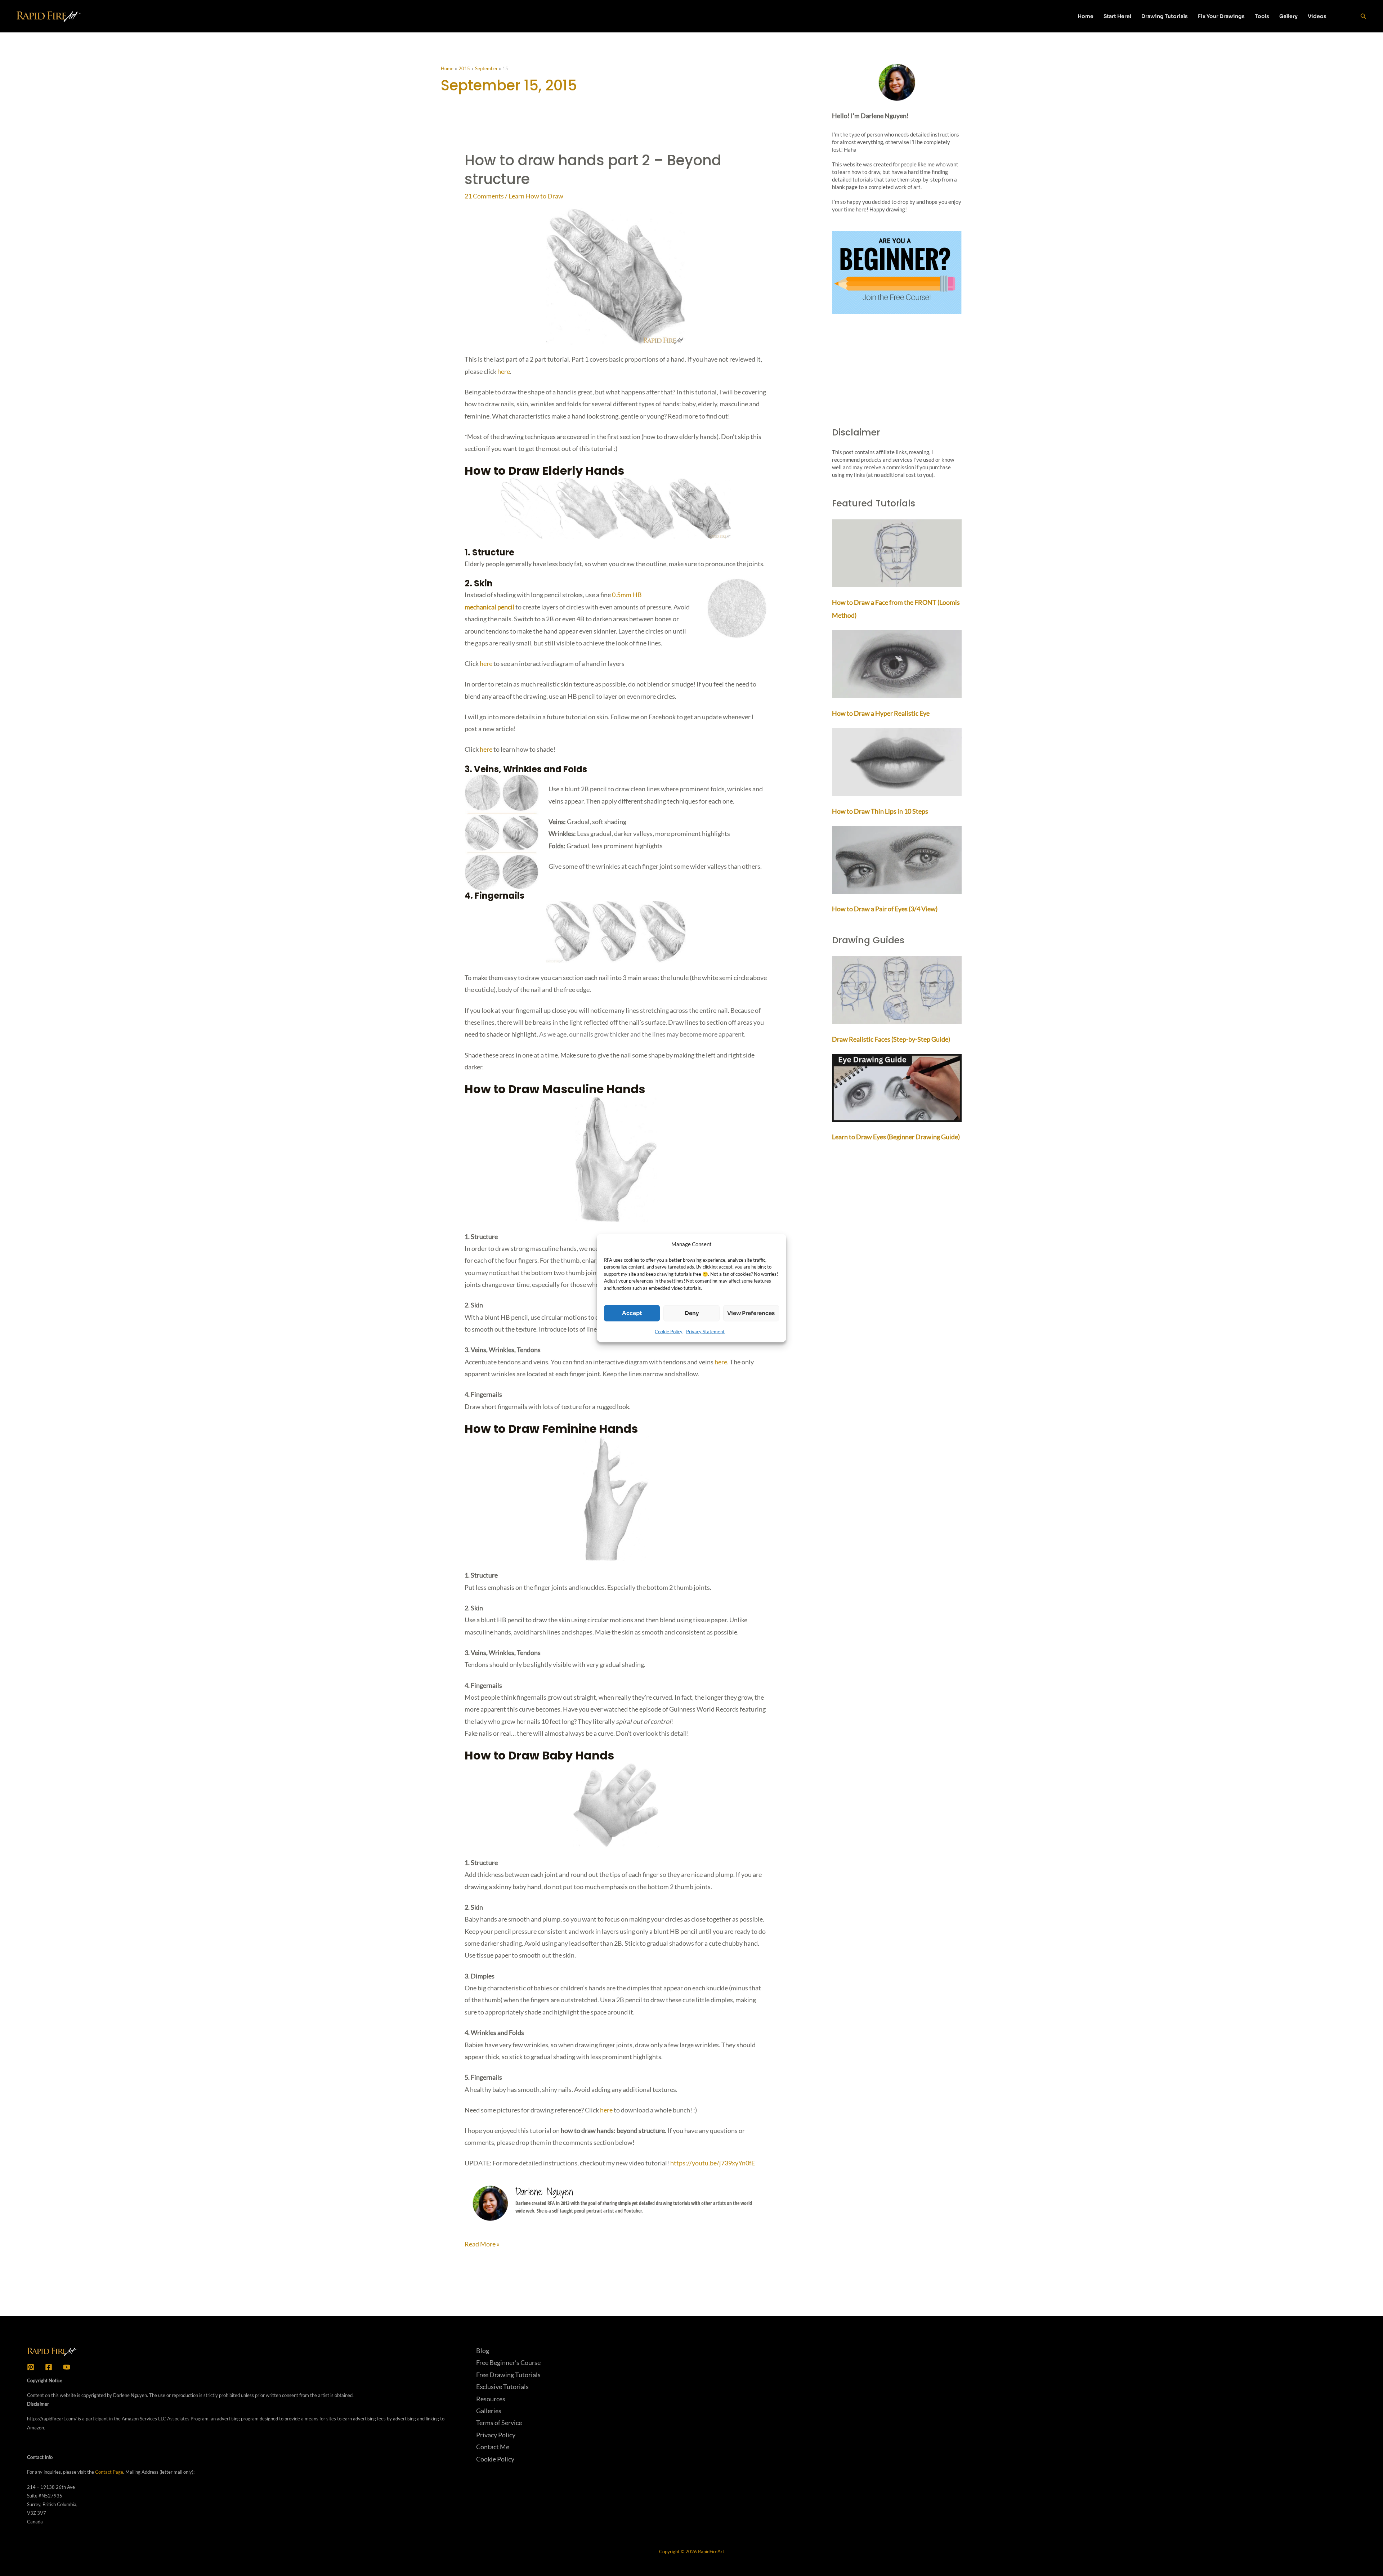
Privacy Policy (496, 2435)
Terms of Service (499, 2423)
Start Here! (1117, 16)
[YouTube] (67, 2367)
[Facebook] (49, 2367)
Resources (491, 2399)
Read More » (482, 2245)
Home (1086, 16)
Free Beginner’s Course (508, 2362)
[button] (1346, 16)
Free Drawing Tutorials (508, 2375)
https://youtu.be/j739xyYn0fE (713, 2163)
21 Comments (484, 196)
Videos (1317, 16)
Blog (483, 2351)
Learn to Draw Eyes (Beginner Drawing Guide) (896, 1137)
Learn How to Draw (536, 196)
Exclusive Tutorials (502, 2387)
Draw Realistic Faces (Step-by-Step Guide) (891, 1039)
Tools (1262, 16)
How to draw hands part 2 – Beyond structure (593, 170)
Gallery (1288, 16)
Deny (692, 1313)
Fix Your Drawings (1221, 16)
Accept (632, 1313)
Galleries (489, 2411)
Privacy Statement (705, 1331)
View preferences (751, 1313)
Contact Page (109, 2472)
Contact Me (493, 2447)
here (504, 371)
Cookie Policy (669, 1331)
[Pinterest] (31, 2367)
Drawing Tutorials (1165, 16)
